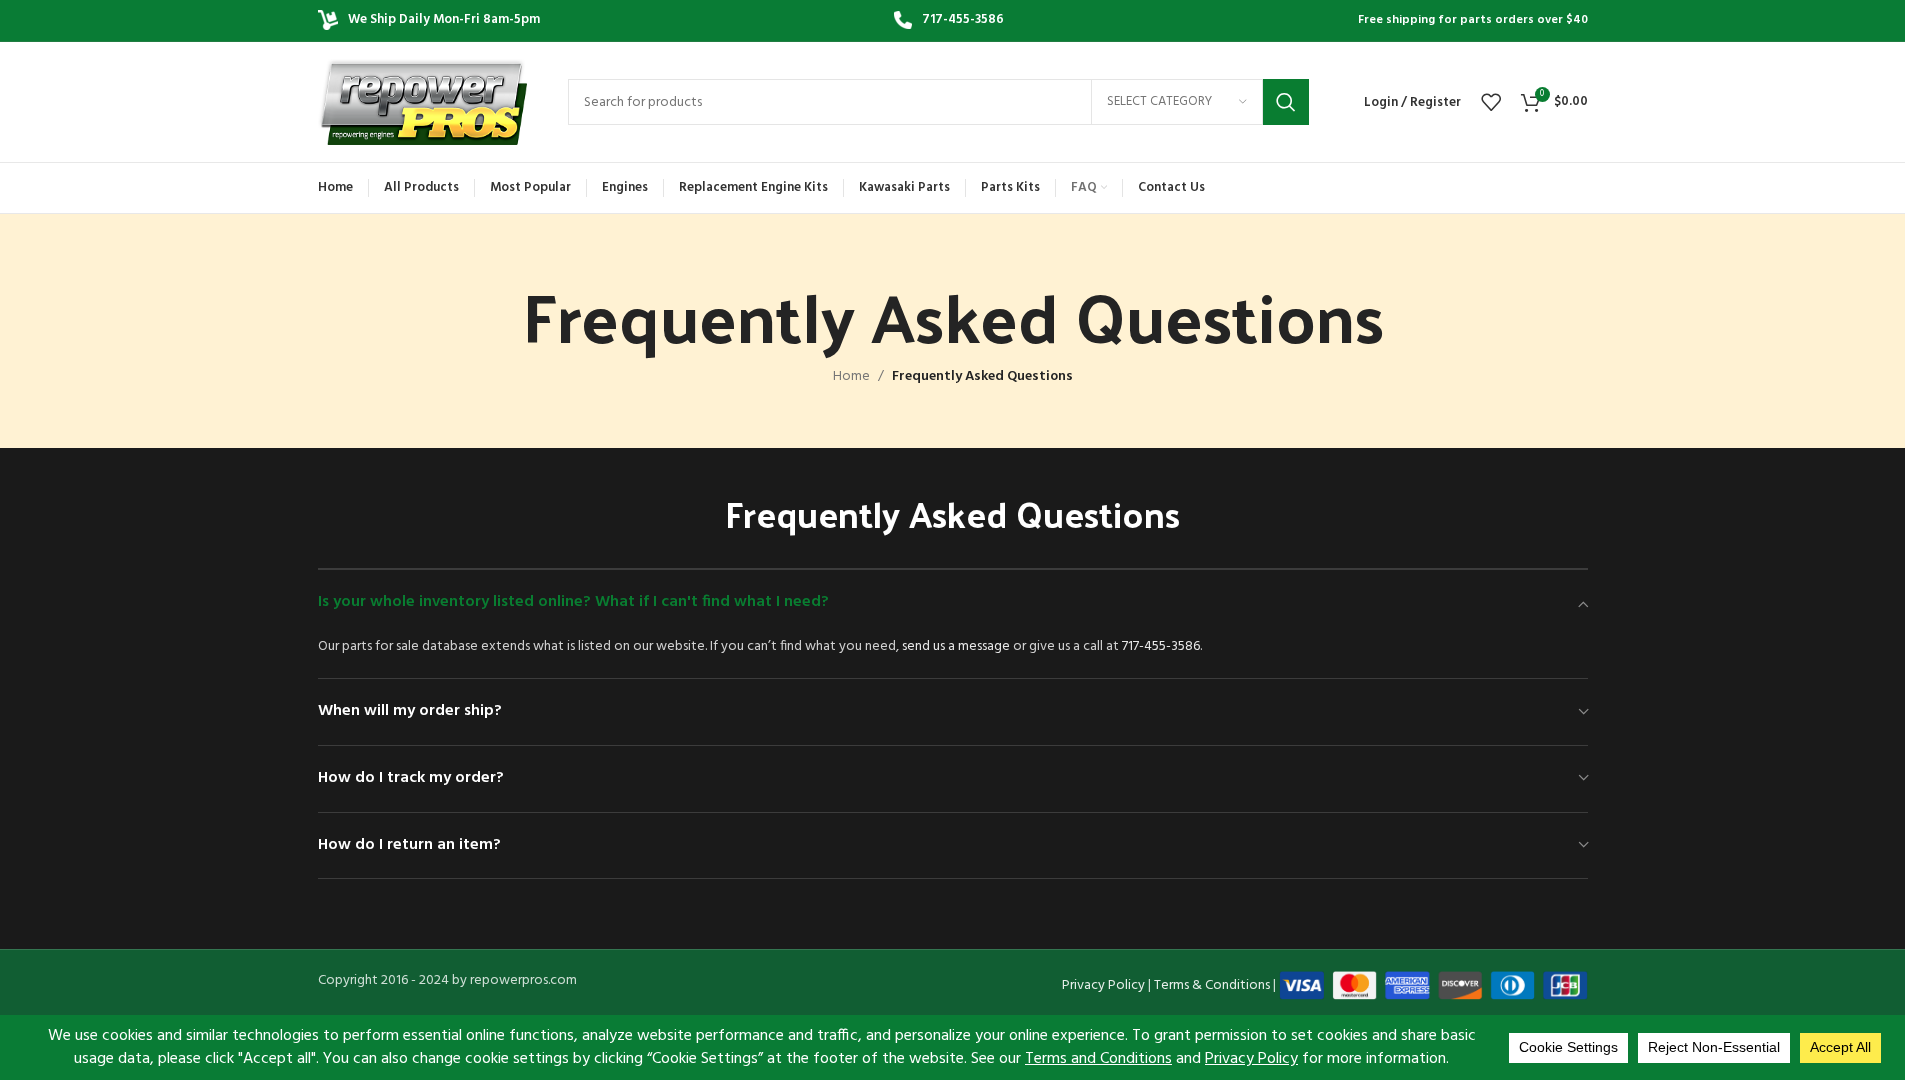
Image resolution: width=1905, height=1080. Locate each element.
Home (851, 377)
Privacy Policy (1103, 985)
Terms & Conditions (1212, 985)
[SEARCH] (1286, 102)
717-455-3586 (1161, 646)
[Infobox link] (949, 20)
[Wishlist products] (1491, 102)
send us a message (956, 646)
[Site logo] (423, 102)
